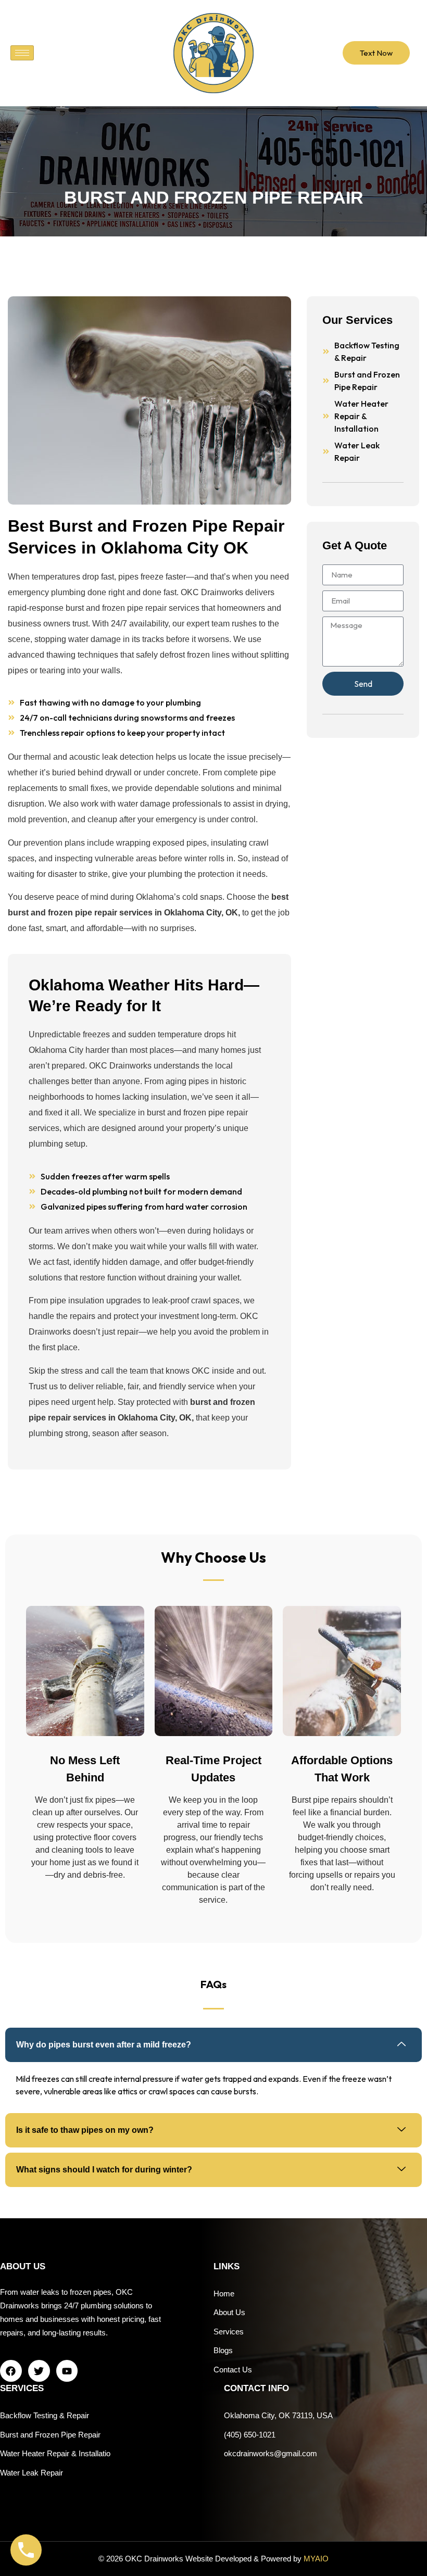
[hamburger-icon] (22, 53)
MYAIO (316, 2559)
